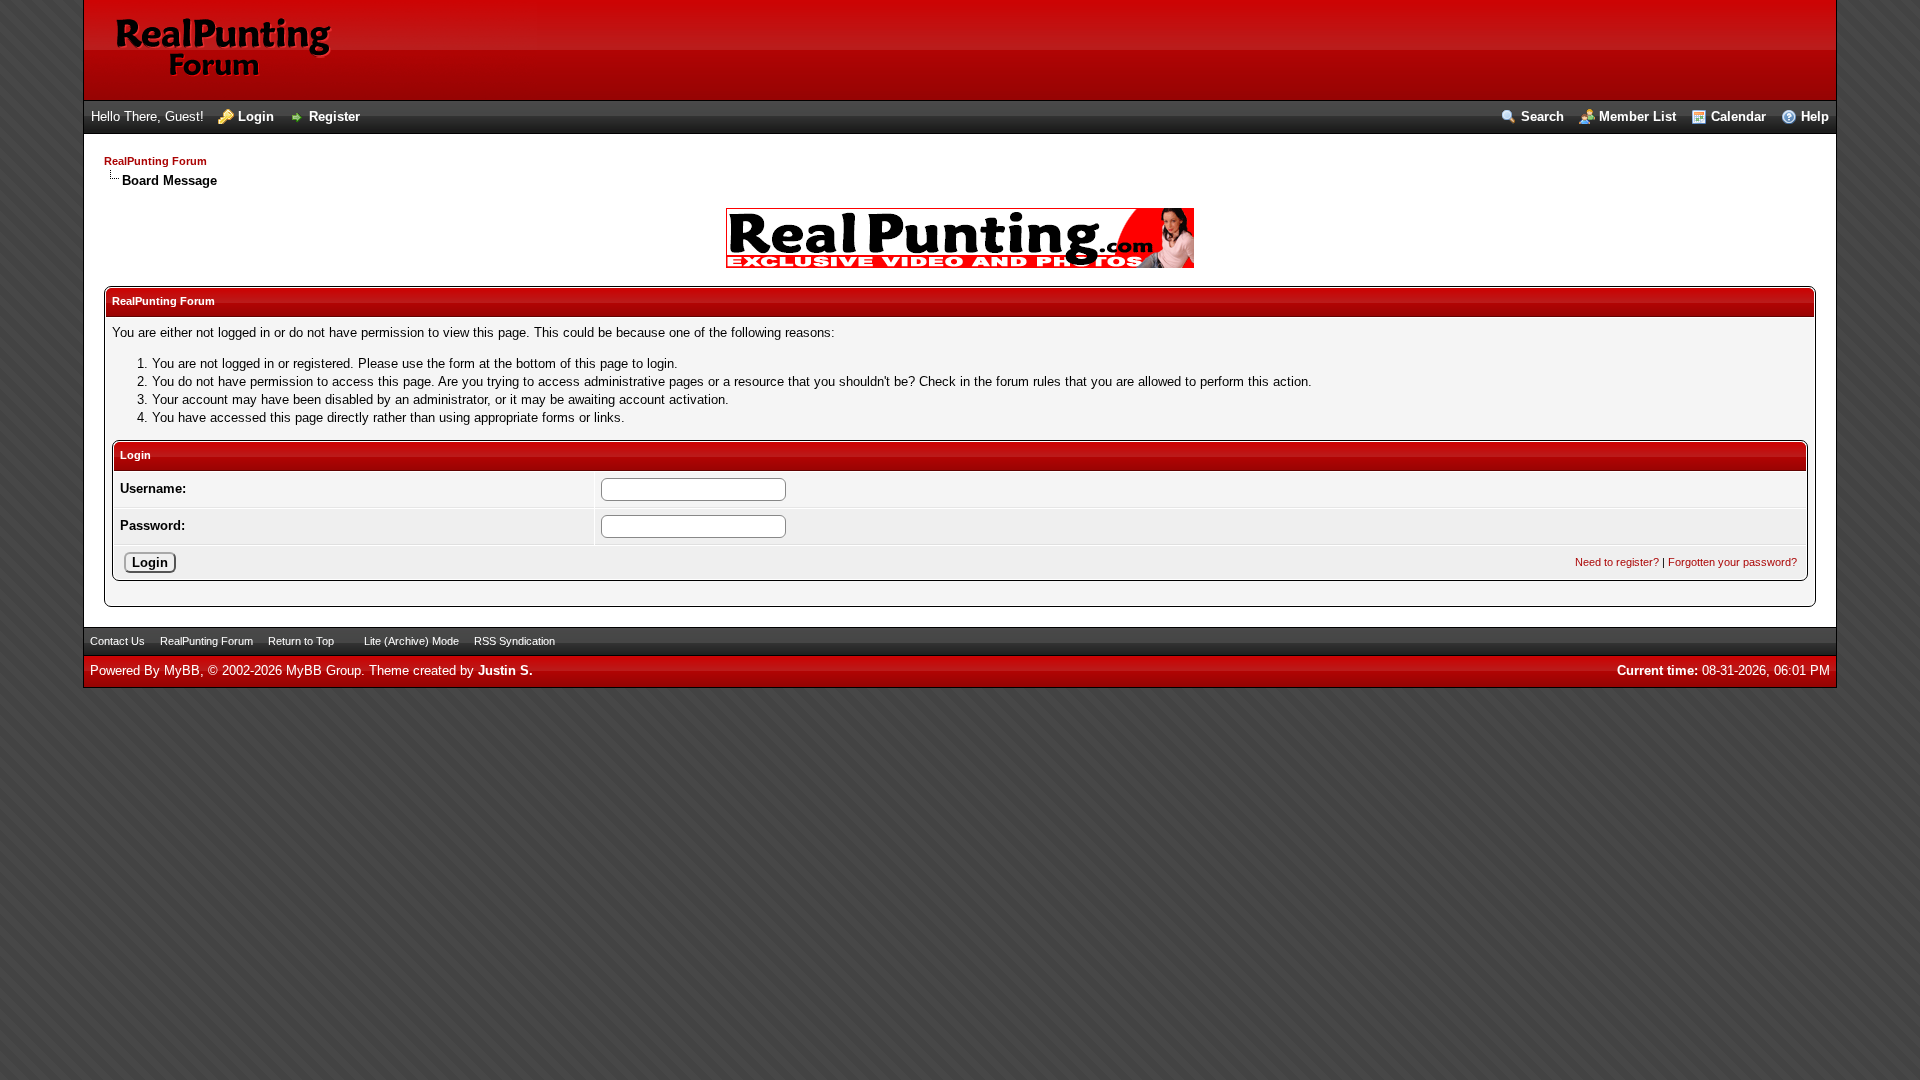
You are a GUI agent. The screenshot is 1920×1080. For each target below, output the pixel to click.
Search (1542, 116)
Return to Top (301, 641)
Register (334, 116)
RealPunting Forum (155, 161)
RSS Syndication (514, 641)
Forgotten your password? (1732, 562)
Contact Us (117, 641)
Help (1815, 116)
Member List (1637, 116)
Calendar (1738, 116)
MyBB (182, 670)
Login (256, 116)
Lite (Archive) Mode (411, 641)
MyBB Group (323, 670)
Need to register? (1617, 562)
